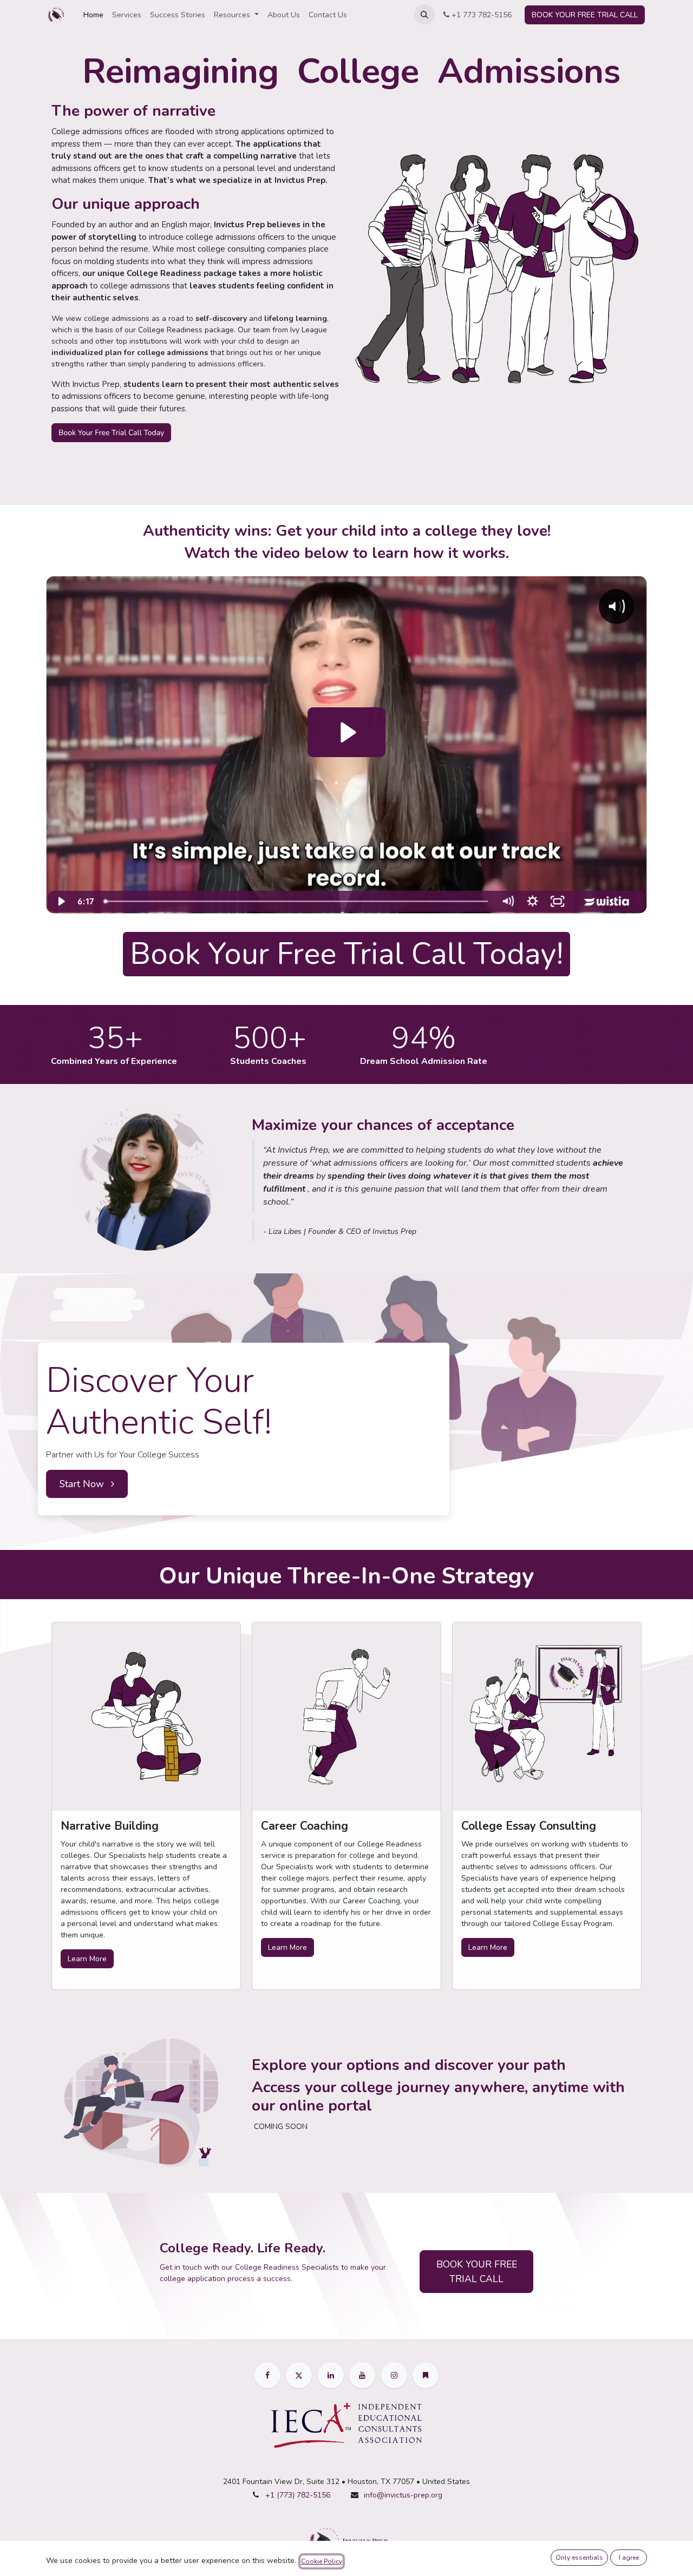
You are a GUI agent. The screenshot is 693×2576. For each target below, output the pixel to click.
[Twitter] (299, 2375)
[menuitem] (93, 15)
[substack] (426, 2375)
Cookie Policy (322, 2561)
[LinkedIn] (331, 2375)
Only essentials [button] (579, 2558)
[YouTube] (362, 2375)
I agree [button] (629, 2558)
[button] (424, 15)
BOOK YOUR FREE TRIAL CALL (585, 15)
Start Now (83, 1484)
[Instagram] (394, 2375)
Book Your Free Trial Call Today (111, 433)
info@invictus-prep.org (403, 2495)
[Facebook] (267, 2375)
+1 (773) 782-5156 (298, 2495)
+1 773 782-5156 (480, 15)
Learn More (87, 1959)
